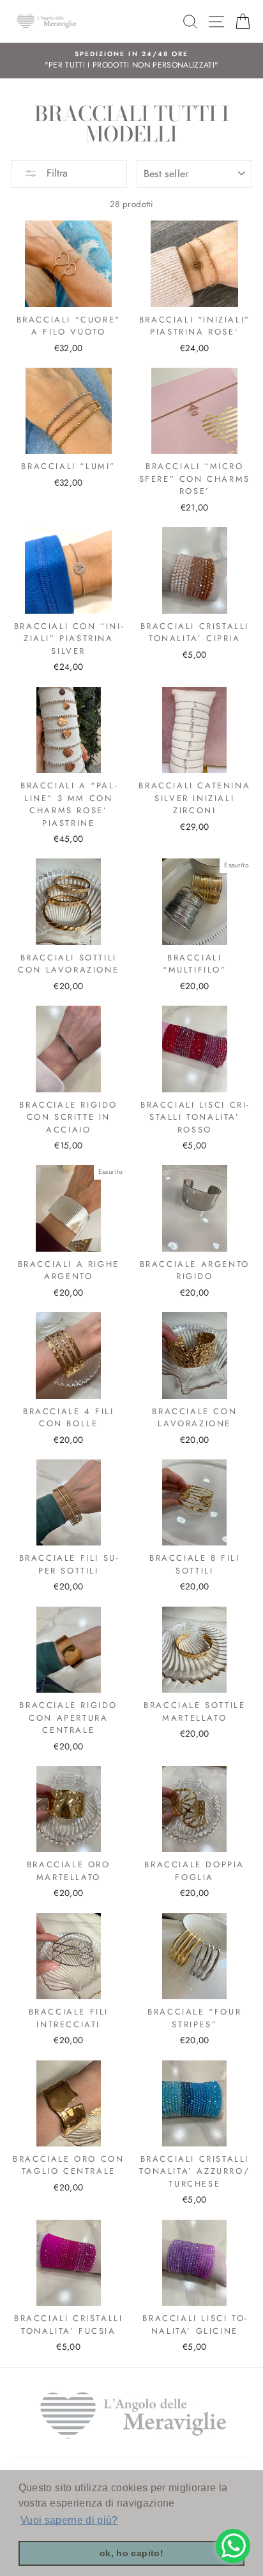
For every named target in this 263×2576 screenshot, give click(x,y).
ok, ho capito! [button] (131, 2553)
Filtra (56, 173)
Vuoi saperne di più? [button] (69, 2520)
